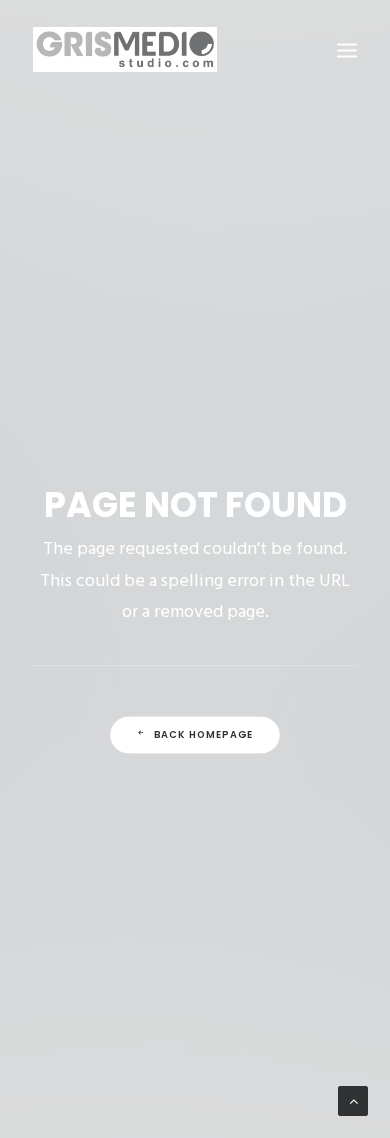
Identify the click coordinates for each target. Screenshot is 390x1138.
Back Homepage (204, 735)
